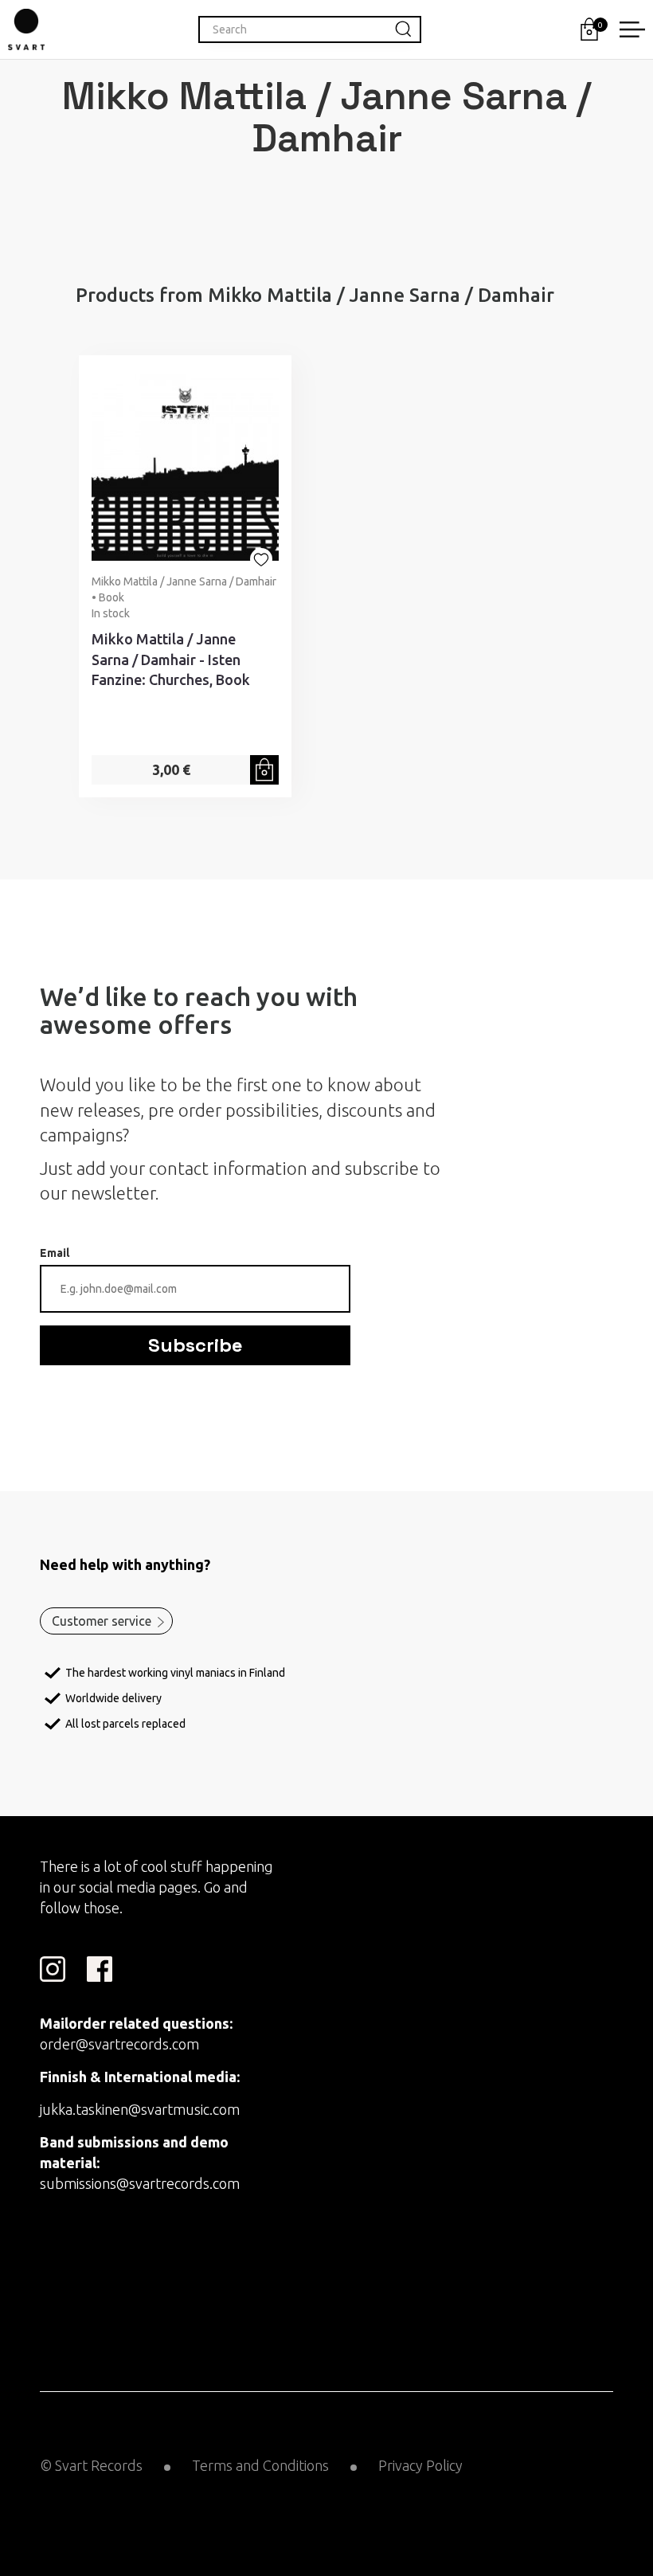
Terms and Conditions (260, 2465)
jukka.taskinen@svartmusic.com (140, 2109)
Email (55, 1253)
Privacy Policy (420, 2465)
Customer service (102, 1621)
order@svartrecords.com (119, 2044)
